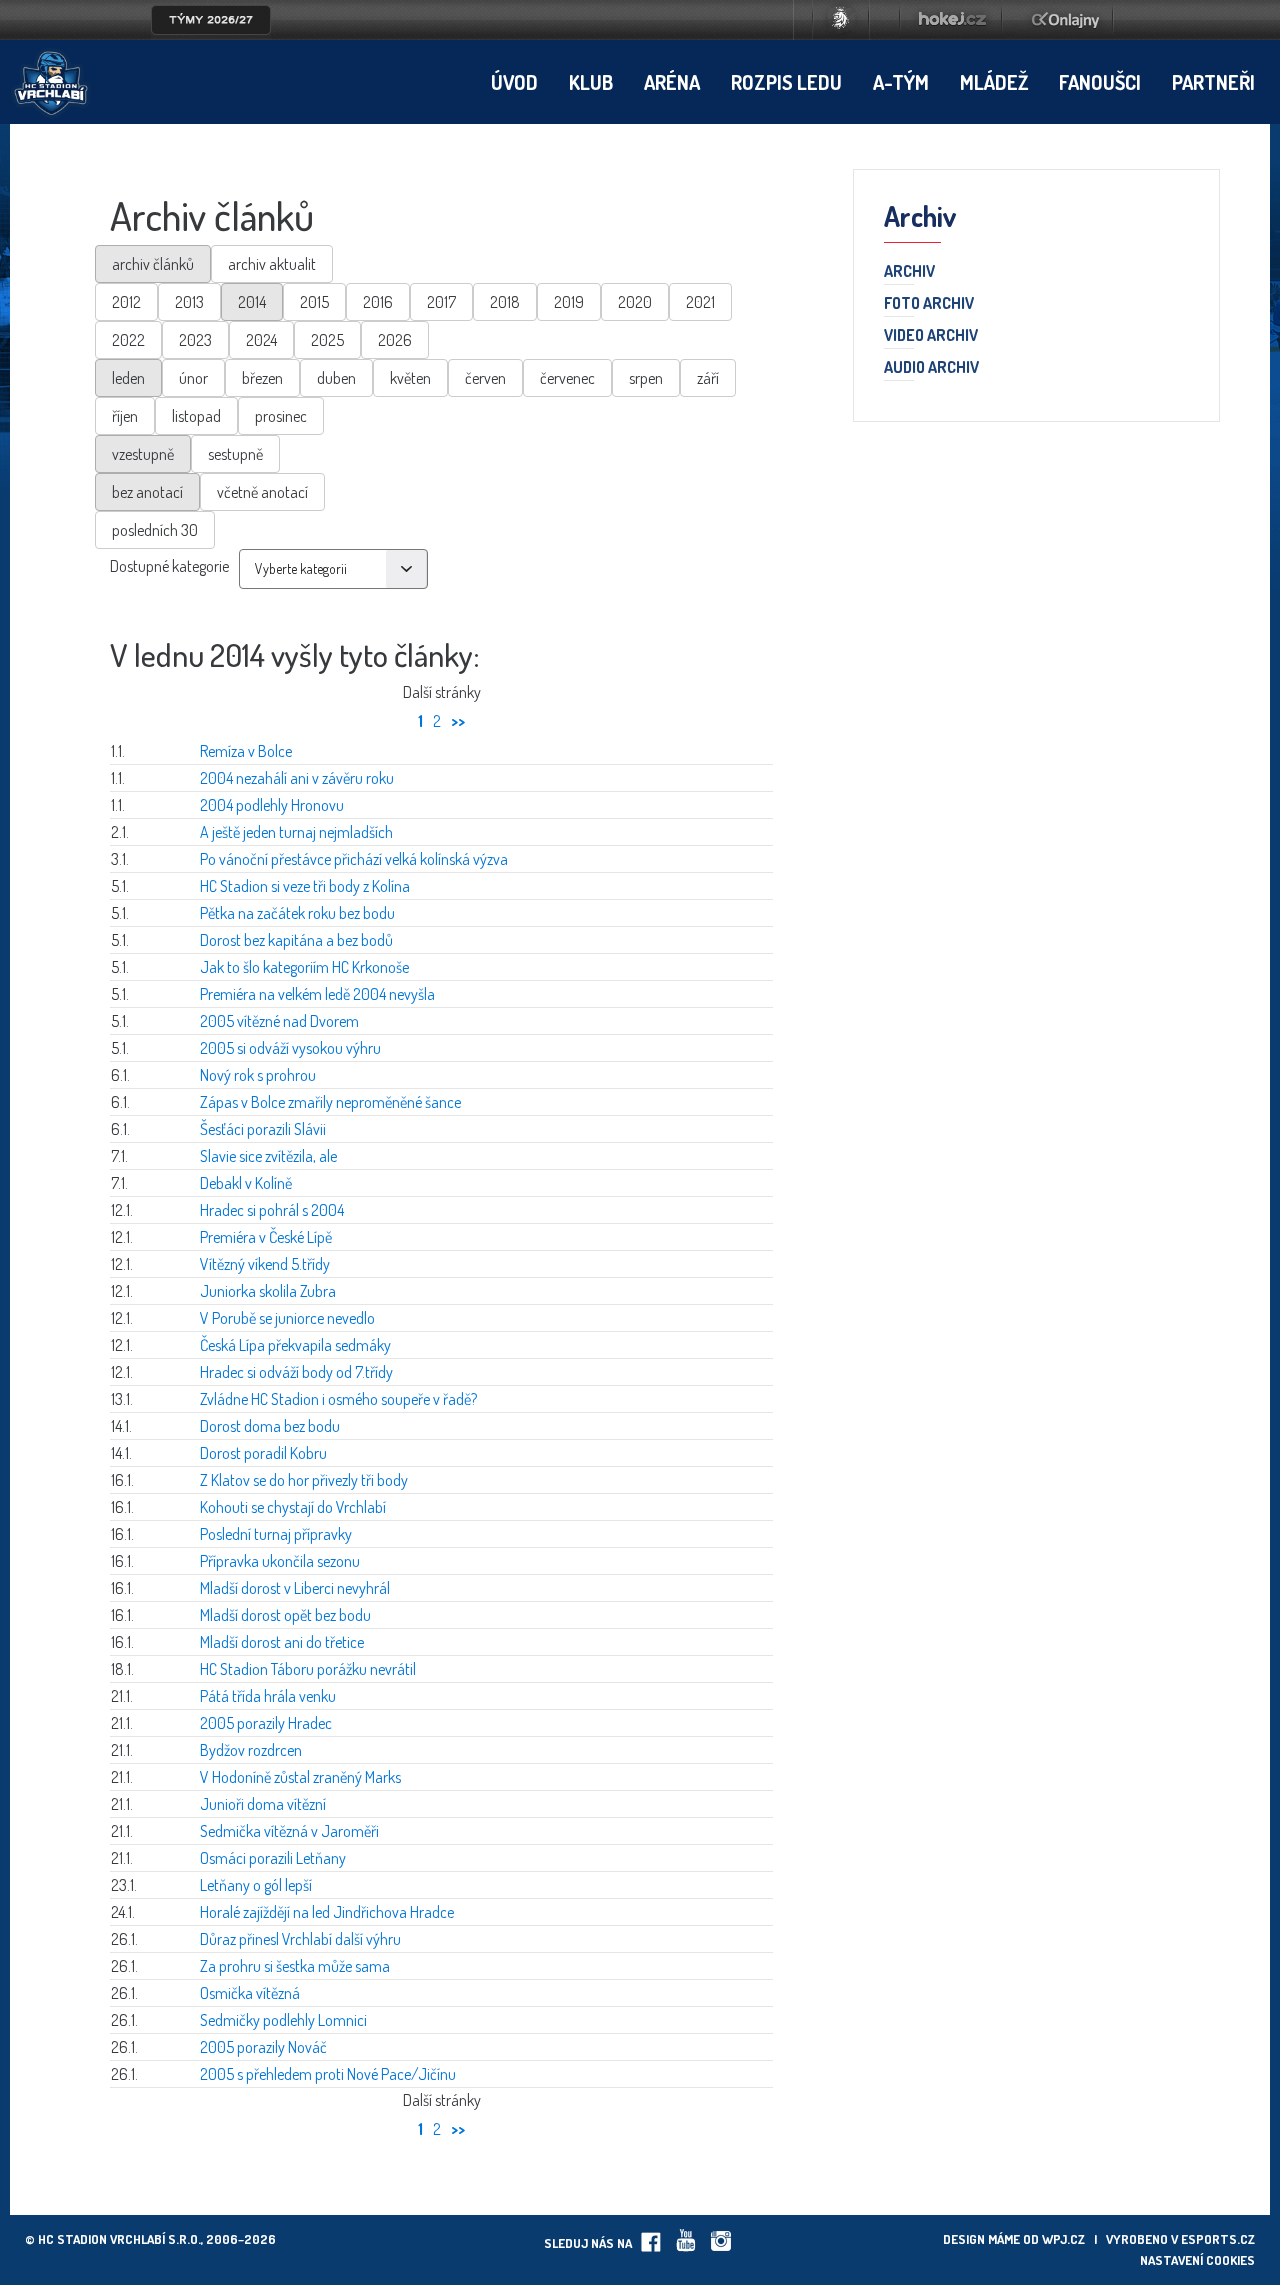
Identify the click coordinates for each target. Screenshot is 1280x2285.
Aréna (672, 82)
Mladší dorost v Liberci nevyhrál (295, 1588)
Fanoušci (1100, 82)
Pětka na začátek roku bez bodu (297, 913)
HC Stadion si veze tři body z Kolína (305, 886)
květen (410, 378)
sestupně (235, 454)
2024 (261, 340)
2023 (195, 340)
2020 (635, 302)
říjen (125, 416)
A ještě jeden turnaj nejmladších (296, 832)
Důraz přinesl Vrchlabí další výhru (300, 1939)
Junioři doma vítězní (263, 1804)
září (708, 378)
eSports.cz (1218, 2239)
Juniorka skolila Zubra (268, 1291)
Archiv (909, 272)
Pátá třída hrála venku (268, 1696)
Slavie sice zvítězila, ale (268, 1156)
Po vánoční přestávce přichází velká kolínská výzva (354, 859)
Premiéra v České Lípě (266, 1237)
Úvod (514, 82)
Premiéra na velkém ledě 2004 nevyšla (317, 994)
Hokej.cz (951, 20)
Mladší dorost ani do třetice (282, 1642)
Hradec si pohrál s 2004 (272, 1210)
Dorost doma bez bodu (270, 1426)
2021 (700, 302)
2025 (327, 340)
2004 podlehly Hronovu (272, 805)
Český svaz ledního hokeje (841, 20)
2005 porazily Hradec (266, 1723)
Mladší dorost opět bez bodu (285, 1615)
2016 (378, 302)
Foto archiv (929, 304)
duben (336, 378)
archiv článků (153, 264)
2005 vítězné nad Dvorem (279, 1021)
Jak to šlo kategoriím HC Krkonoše (304, 967)
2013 (189, 302)
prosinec (281, 416)
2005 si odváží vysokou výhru (290, 1048)
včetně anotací (262, 492)
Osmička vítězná (250, 1993)
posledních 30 (155, 530)
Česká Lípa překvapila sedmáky (295, 1345)
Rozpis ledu (786, 82)
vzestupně (143, 454)
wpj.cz (1063, 2239)
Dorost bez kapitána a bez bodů (296, 940)
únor (193, 378)
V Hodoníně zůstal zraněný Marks (300, 1777)
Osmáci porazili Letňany (273, 1858)
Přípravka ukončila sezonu (280, 1561)
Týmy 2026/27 (211, 20)
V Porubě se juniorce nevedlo (287, 1318)
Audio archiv (931, 368)
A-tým (901, 82)
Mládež (994, 82)
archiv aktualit (272, 264)
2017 (441, 302)
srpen (646, 378)
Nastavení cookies (1197, 2260)
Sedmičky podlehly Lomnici (283, 2020)
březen (262, 378)
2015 (314, 302)
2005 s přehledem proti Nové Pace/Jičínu (328, 2074)
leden (128, 378)
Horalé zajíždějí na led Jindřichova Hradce (327, 1912)
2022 (128, 340)
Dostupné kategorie (169, 566)
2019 (569, 302)
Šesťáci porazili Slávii (263, 1129)
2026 (395, 340)
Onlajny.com (1065, 20)
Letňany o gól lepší (256, 1885)
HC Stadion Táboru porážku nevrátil (308, 1669)
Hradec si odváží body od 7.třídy (296, 1372)
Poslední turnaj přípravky (276, 1534)
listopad (196, 416)
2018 (505, 302)
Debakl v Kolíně (246, 1183)
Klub (591, 82)
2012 (126, 302)
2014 (252, 302)
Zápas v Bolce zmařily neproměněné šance (330, 1102)
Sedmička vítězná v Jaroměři (289, 1831)
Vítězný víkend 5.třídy (265, 1264)
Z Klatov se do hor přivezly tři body (304, 1480)
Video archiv (931, 336)
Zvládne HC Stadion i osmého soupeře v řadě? (338, 1399)
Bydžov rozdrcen (251, 1750)
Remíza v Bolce (246, 751)
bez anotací (147, 492)
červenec (567, 378)
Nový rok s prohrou (258, 1075)
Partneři (1213, 82)
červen (485, 378)
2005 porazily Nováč (263, 2047)
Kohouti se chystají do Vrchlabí (293, 1507)
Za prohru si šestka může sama (295, 1966)
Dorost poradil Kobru (263, 1453)
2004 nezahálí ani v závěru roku (297, 778)
